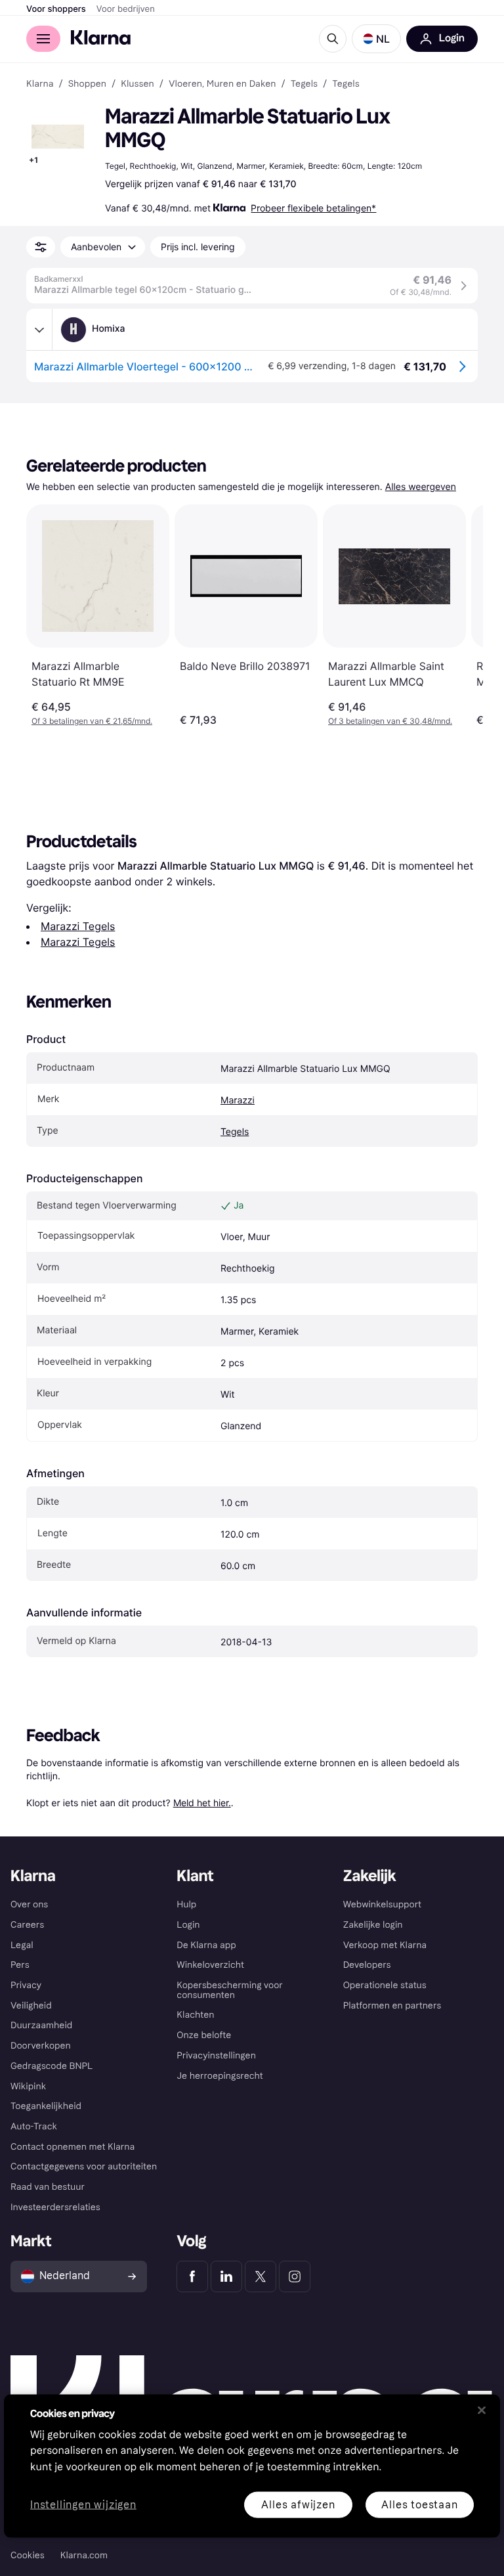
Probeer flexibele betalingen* (313, 208)
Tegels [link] (304, 84)
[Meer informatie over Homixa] (39, 330)
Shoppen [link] (87, 84)
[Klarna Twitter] (261, 2276)
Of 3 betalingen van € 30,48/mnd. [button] (390, 721)
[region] (252, 2466)
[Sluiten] (482, 2410)
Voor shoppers (56, 9)
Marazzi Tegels (78, 926)
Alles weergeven (421, 487)
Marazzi (238, 1100)
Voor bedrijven (126, 9)
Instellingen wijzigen (83, 2505)
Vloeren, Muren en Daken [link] (222, 84)
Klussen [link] (137, 84)
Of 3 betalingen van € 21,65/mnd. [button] (92, 721)
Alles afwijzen (298, 2504)
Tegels (235, 1132)
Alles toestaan (419, 2504)
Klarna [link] (40, 84)
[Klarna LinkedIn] (226, 2276)
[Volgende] (459, 615)
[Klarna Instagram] (295, 2276)
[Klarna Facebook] (192, 2276)
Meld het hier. (202, 1803)
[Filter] (41, 247)
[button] (376, 39)
